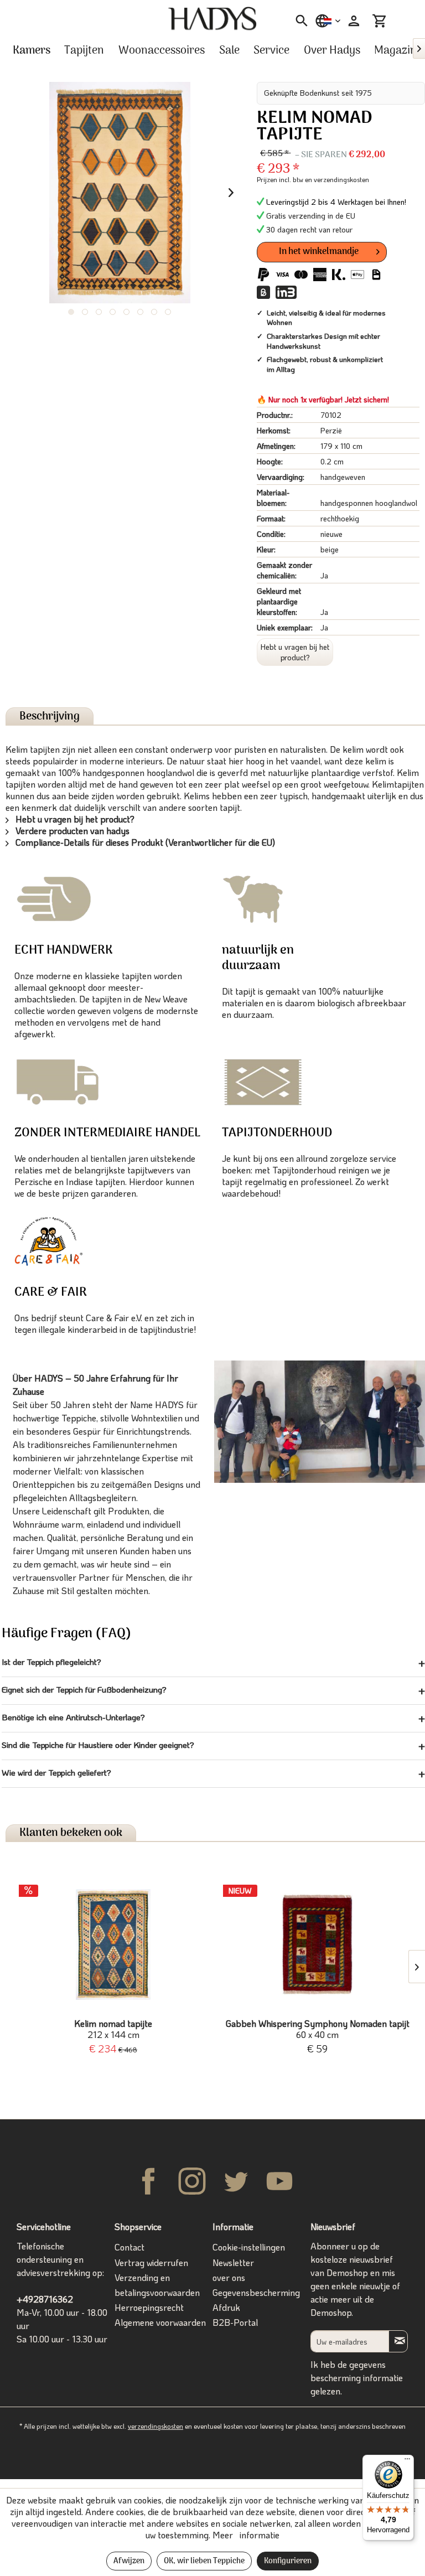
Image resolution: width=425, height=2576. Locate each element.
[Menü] (407, 2461)
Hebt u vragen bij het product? (295, 652)
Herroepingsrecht (149, 2307)
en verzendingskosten (337, 179)
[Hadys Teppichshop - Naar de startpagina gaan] (212, 19)
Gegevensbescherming (256, 2292)
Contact (129, 2247)
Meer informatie (246, 2535)
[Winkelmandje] (380, 21)
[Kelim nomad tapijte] (113, 1944)
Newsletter (233, 2262)
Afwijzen (129, 2561)
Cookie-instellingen (249, 2247)
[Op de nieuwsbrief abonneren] (398, 2341)
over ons (229, 2277)
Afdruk (226, 2307)
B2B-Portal (235, 2322)
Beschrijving (50, 717)
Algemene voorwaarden (160, 2322)
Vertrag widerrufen (151, 2262)
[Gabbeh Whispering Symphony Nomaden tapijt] (317, 1944)
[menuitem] (298, 21)
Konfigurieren (288, 2561)
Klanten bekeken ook (71, 1833)
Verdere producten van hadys (71, 831)
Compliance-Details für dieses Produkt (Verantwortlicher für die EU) (144, 842)
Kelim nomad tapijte (113, 2029)
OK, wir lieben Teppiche (204, 2561)
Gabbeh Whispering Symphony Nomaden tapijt (318, 2029)
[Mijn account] (353, 21)
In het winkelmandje (319, 252)
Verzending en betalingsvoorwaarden (157, 2285)
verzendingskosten (156, 2426)
